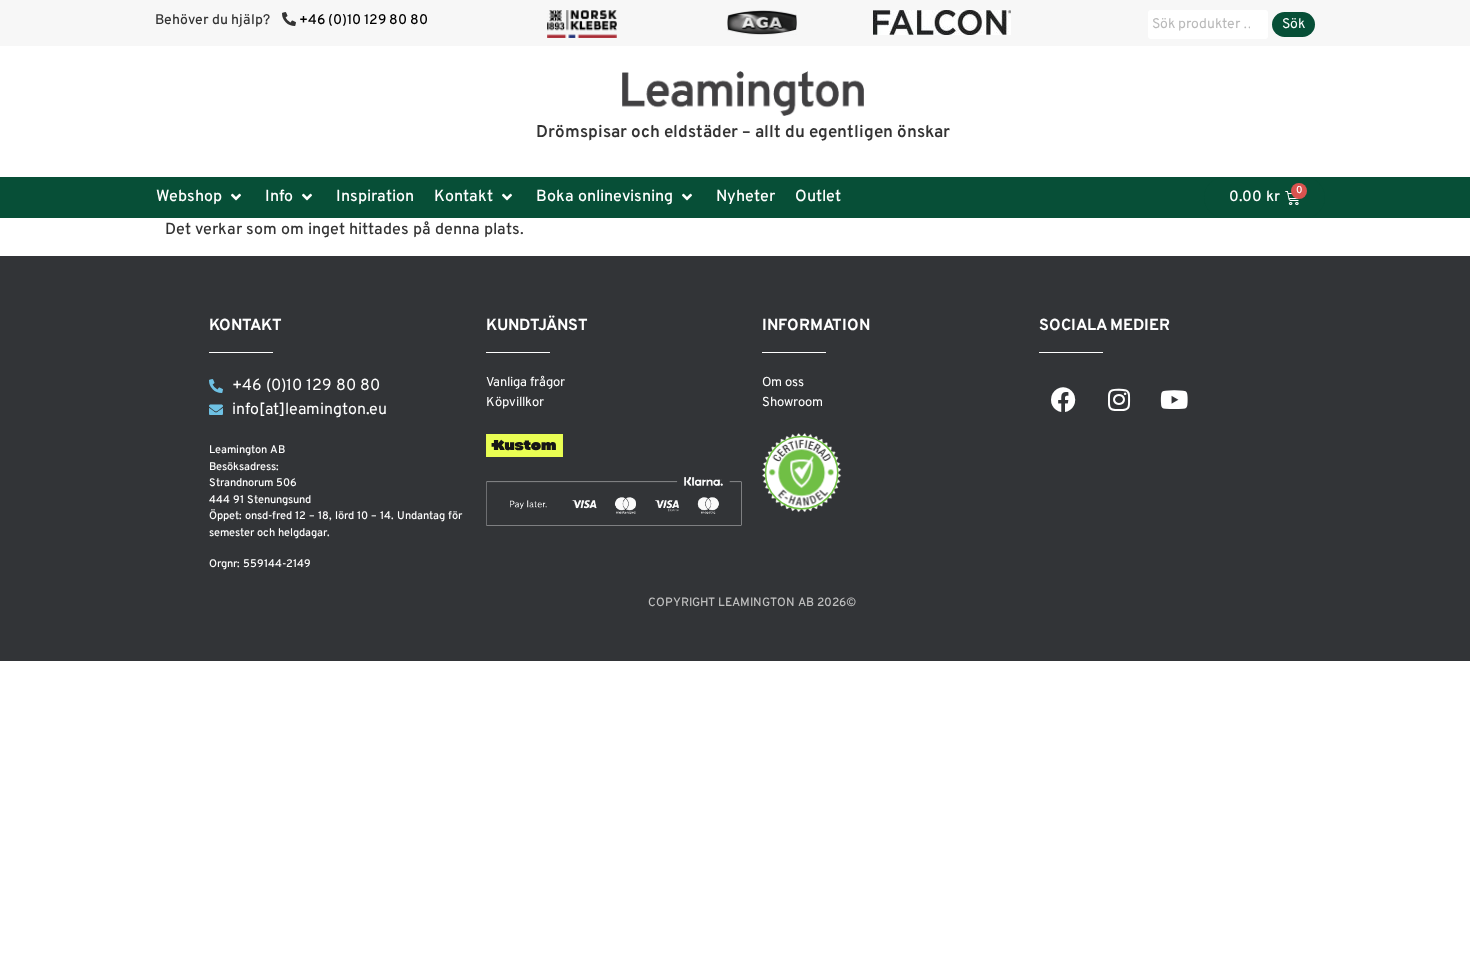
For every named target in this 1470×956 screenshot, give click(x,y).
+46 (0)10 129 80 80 (363, 20)
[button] (200, 197)
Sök (1293, 24)
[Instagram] (1119, 399)
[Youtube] (1174, 399)
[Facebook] (1064, 399)
